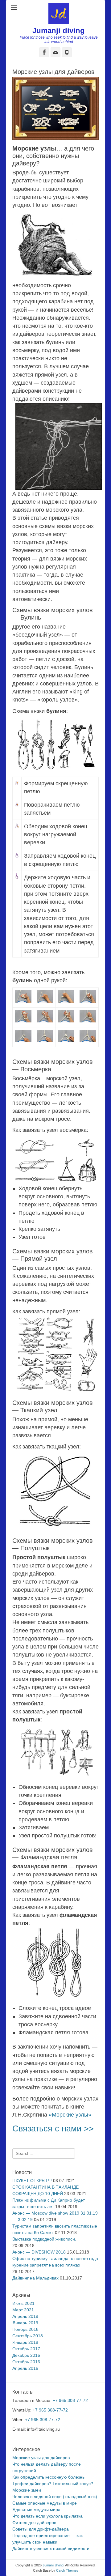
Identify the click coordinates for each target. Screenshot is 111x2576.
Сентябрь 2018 (28, 2336)
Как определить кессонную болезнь (48, 2477)
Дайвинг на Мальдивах (35, 2278)
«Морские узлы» (70, 2115)
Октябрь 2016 (26, 2362)
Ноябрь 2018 (25, 2329)
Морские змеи (27, 2490)
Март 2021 (23, 2310)
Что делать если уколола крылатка (47, 2516)
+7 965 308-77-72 (70, 2400)
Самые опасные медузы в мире (45, 2503)
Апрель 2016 (25, 2368)
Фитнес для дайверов (34, 2523)
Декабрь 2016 (26, 2355)
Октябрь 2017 (26, 2349)
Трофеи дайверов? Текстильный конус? (53, 2484)
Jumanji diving (59, 30)
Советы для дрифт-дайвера (41, 2529)
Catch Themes (67, 2570)
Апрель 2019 (25, 2316)
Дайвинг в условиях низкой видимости (51, 2548)
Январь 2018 (25, 2342)
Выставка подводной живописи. (44, 2239)
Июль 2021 (23, 2303)
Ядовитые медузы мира (36, 2510)
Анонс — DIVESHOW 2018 (39, 2252)
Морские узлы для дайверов (41, 2458)
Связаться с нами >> (53, 2128)
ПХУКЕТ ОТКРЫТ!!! (32, 2181)
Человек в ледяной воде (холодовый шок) (55, 2497)
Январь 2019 (25, 2323)
